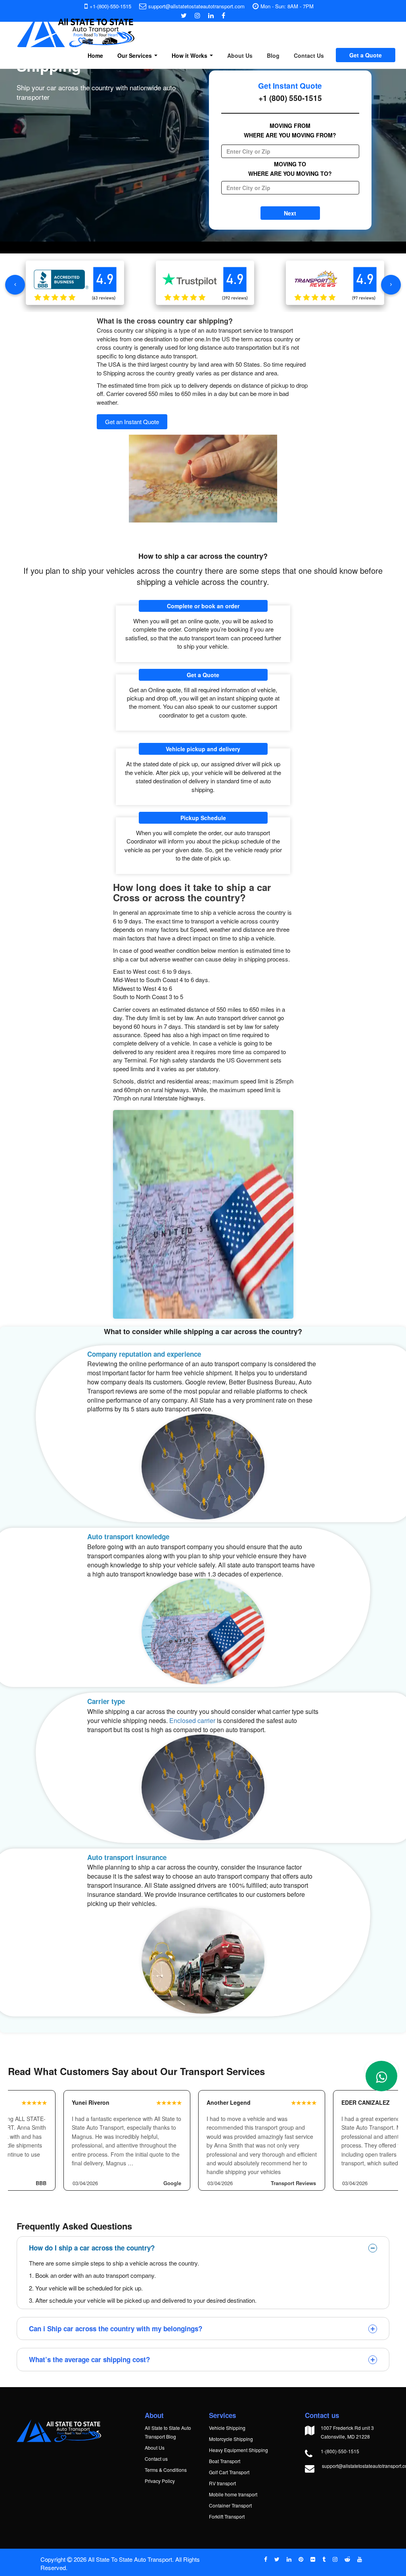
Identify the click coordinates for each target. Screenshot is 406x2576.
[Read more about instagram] (197, 15)
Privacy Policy (160, 2481)
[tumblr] (324, 2559)
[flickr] (313, 2559)
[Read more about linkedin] (211, 15)
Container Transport (230, 2505)
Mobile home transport (233, 2494)
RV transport (222, 2483)
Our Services (135, 55)
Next (290, 213)
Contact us (156, 2459)
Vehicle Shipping (227, 2428)
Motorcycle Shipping (231, 2439)
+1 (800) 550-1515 (290, 98)
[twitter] (277, 2559)
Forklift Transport (227, 2516)
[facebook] (266, 2559)
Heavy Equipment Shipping (238, 2450)
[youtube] (360, 2559)
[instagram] (335, 2559)
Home (95, 55)
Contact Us (309, 55)
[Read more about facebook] (223, 15)
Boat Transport (225, 2461)
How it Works (190, 55)
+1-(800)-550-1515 (110, 6)
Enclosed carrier (192, 1720)
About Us (240, 55)
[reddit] (347, 2559)
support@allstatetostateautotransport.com (196, 6)
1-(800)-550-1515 (340, 2451)
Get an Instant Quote (132, 422)
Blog (273, 55)
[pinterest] (301, 2559)
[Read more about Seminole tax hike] (381, 2076)
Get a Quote (366, 55)
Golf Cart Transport (229, 2472)
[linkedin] (289, 2559)
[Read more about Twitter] (184, 15)
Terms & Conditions (166, 2470)
